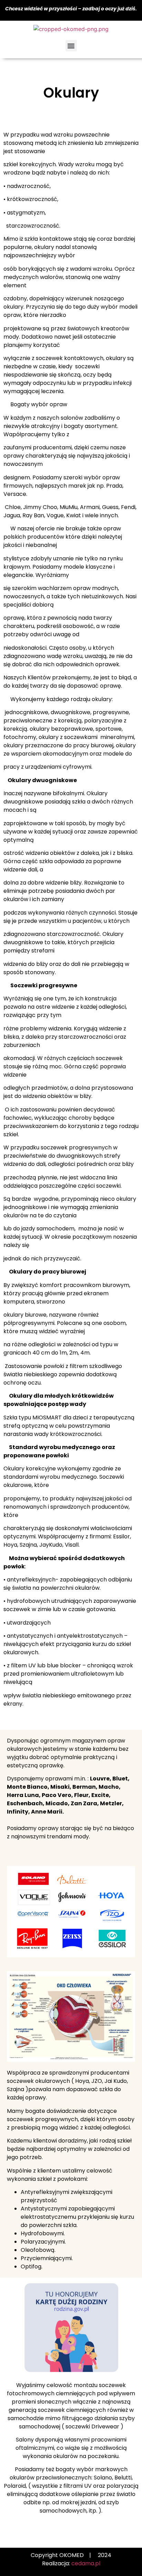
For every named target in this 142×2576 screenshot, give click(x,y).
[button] (71, 46)
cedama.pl (86, 2563)
